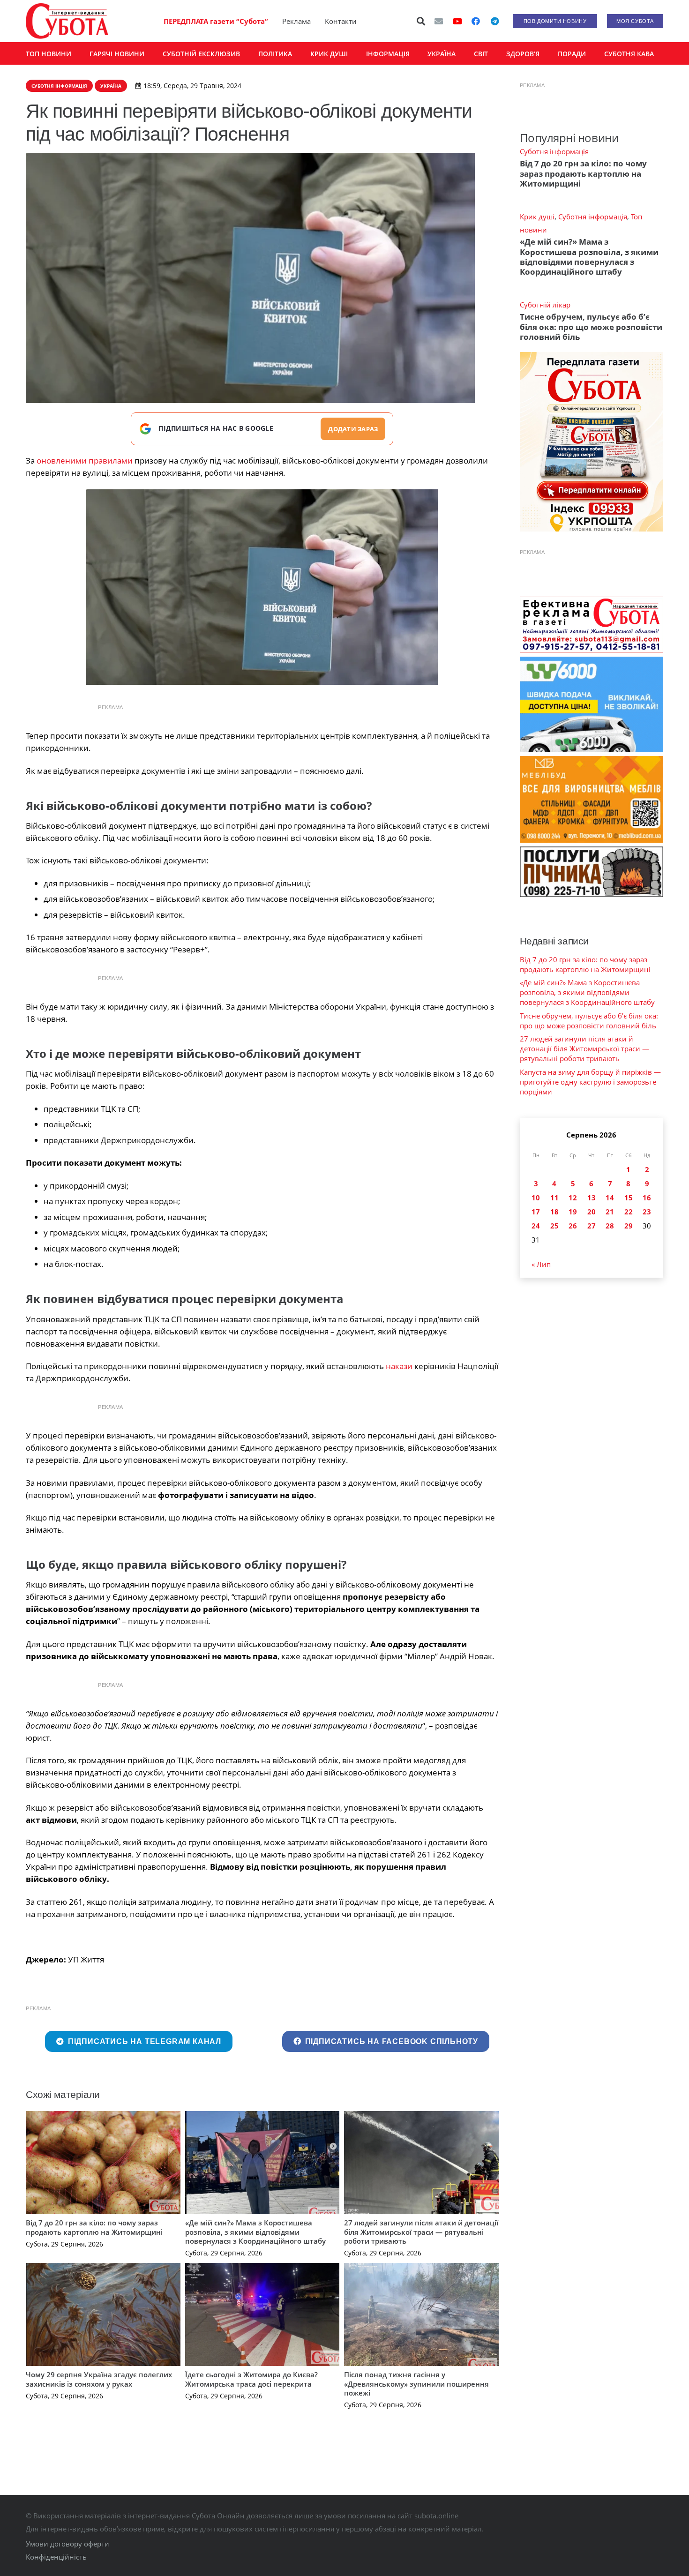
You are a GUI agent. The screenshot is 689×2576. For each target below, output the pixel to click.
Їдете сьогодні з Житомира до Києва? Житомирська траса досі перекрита (251, 2379)
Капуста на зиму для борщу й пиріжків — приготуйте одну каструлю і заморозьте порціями (590, 1082)
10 (536, 1198)
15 (629, 1198)
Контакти (341, 21)
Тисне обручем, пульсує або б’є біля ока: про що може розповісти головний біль (591, 327)
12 (573, 1198)
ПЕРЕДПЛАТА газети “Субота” (216, 21)
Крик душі (537, 217)
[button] (421, 21)
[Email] (439, 21)
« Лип (541, 1264)
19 (573, 1212)
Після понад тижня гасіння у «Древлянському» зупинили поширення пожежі (416, 2384)
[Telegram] (494, 21)
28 (610, 1226)
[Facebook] (476, 21)
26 (573, 1226)
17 (536, 1212)
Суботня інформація (554, 151)
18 (554, 1212)
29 (629, 1226)
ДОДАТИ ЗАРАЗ (353, 429)
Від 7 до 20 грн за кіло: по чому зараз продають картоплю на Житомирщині (94, 2227)
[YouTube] (457, 21)
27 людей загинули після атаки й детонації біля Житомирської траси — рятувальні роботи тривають (421, 2232)
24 (536, 1226)
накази (399, 1366)
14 (610, 1198)
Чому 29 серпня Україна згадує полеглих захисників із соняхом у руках (99, 2379)
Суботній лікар (545, 305)
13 (592, 1198)
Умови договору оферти (67, 2544)
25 (554, 1226)
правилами (110, 461)
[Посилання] (67, 21)
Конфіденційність (56, 2557)
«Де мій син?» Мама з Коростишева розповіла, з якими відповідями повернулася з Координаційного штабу (255, 2232)
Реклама (296, 21)
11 (554, 1198)
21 (610, 1212)
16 (647, 1198)
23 (647, 1212)
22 (629, 1212)
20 (592, 1212)
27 (592, 1226)
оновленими (62, 461)
